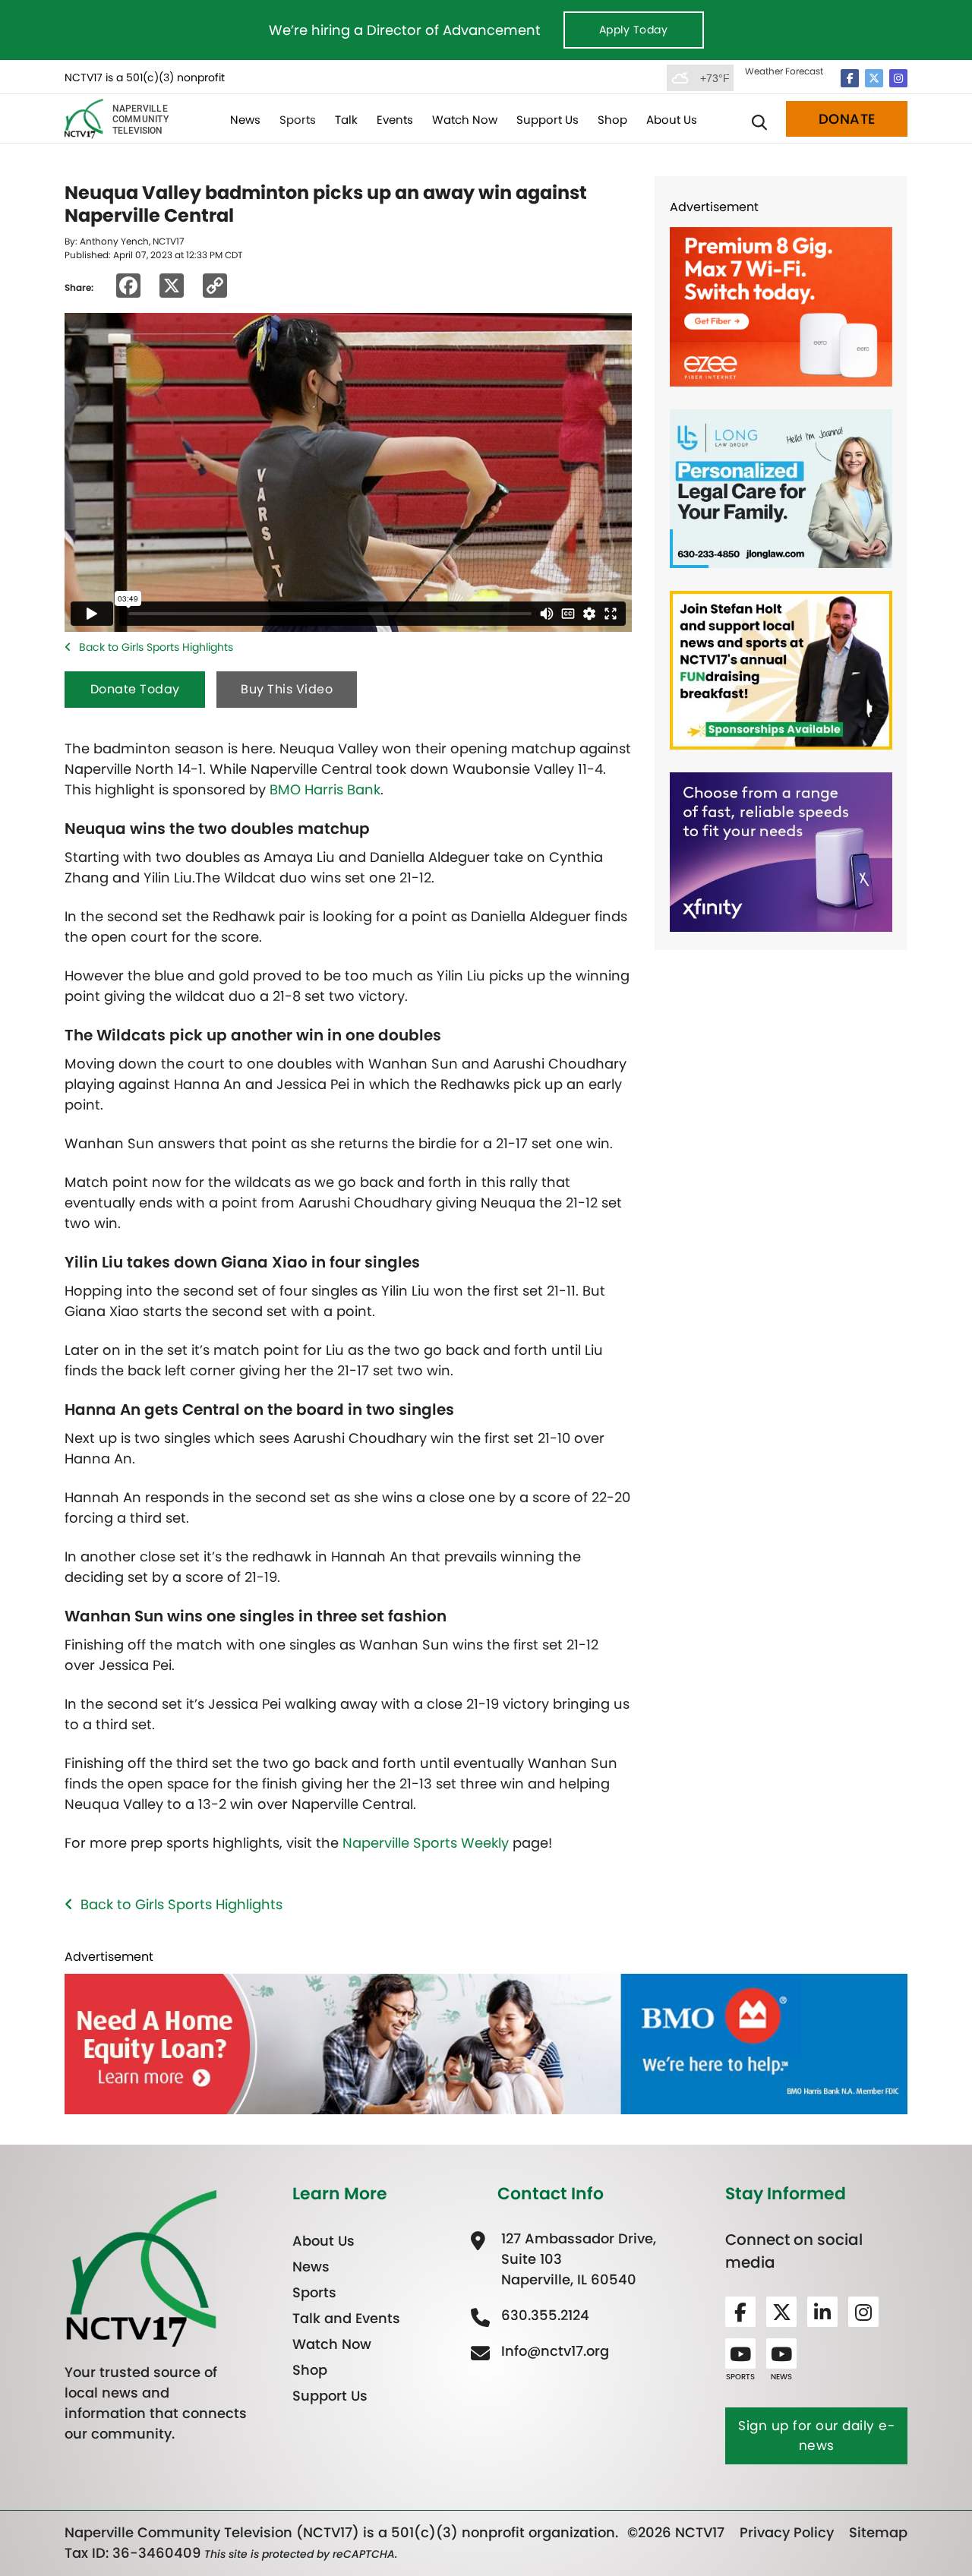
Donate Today (135, 689)
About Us (672, 120)
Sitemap (878, 2532)
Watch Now (465, 120)
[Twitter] (874, 78)
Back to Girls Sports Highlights (156, 647)
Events (395, 120)
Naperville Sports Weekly (426, 1843)
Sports (298, 120)
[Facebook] (850, 78)
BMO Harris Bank (325, 789)
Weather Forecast (784, 71)
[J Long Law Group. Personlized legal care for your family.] (781, 487)
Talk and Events (346, 2318)
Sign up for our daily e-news (816, 2436)
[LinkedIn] (822, 2312)
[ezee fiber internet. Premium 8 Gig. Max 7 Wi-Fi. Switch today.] (781, 306)
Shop (612, 120)
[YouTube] (740, 2353)
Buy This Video (287, 689)
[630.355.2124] (543, 2315)
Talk (346, 120)
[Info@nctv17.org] (553, 2351)
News (245, 120)
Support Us (548, 120)
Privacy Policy (787, 2532)
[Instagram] (898, 78)
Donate (847, 119)
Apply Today (634, 30)
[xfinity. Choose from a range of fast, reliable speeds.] (781, 851)
